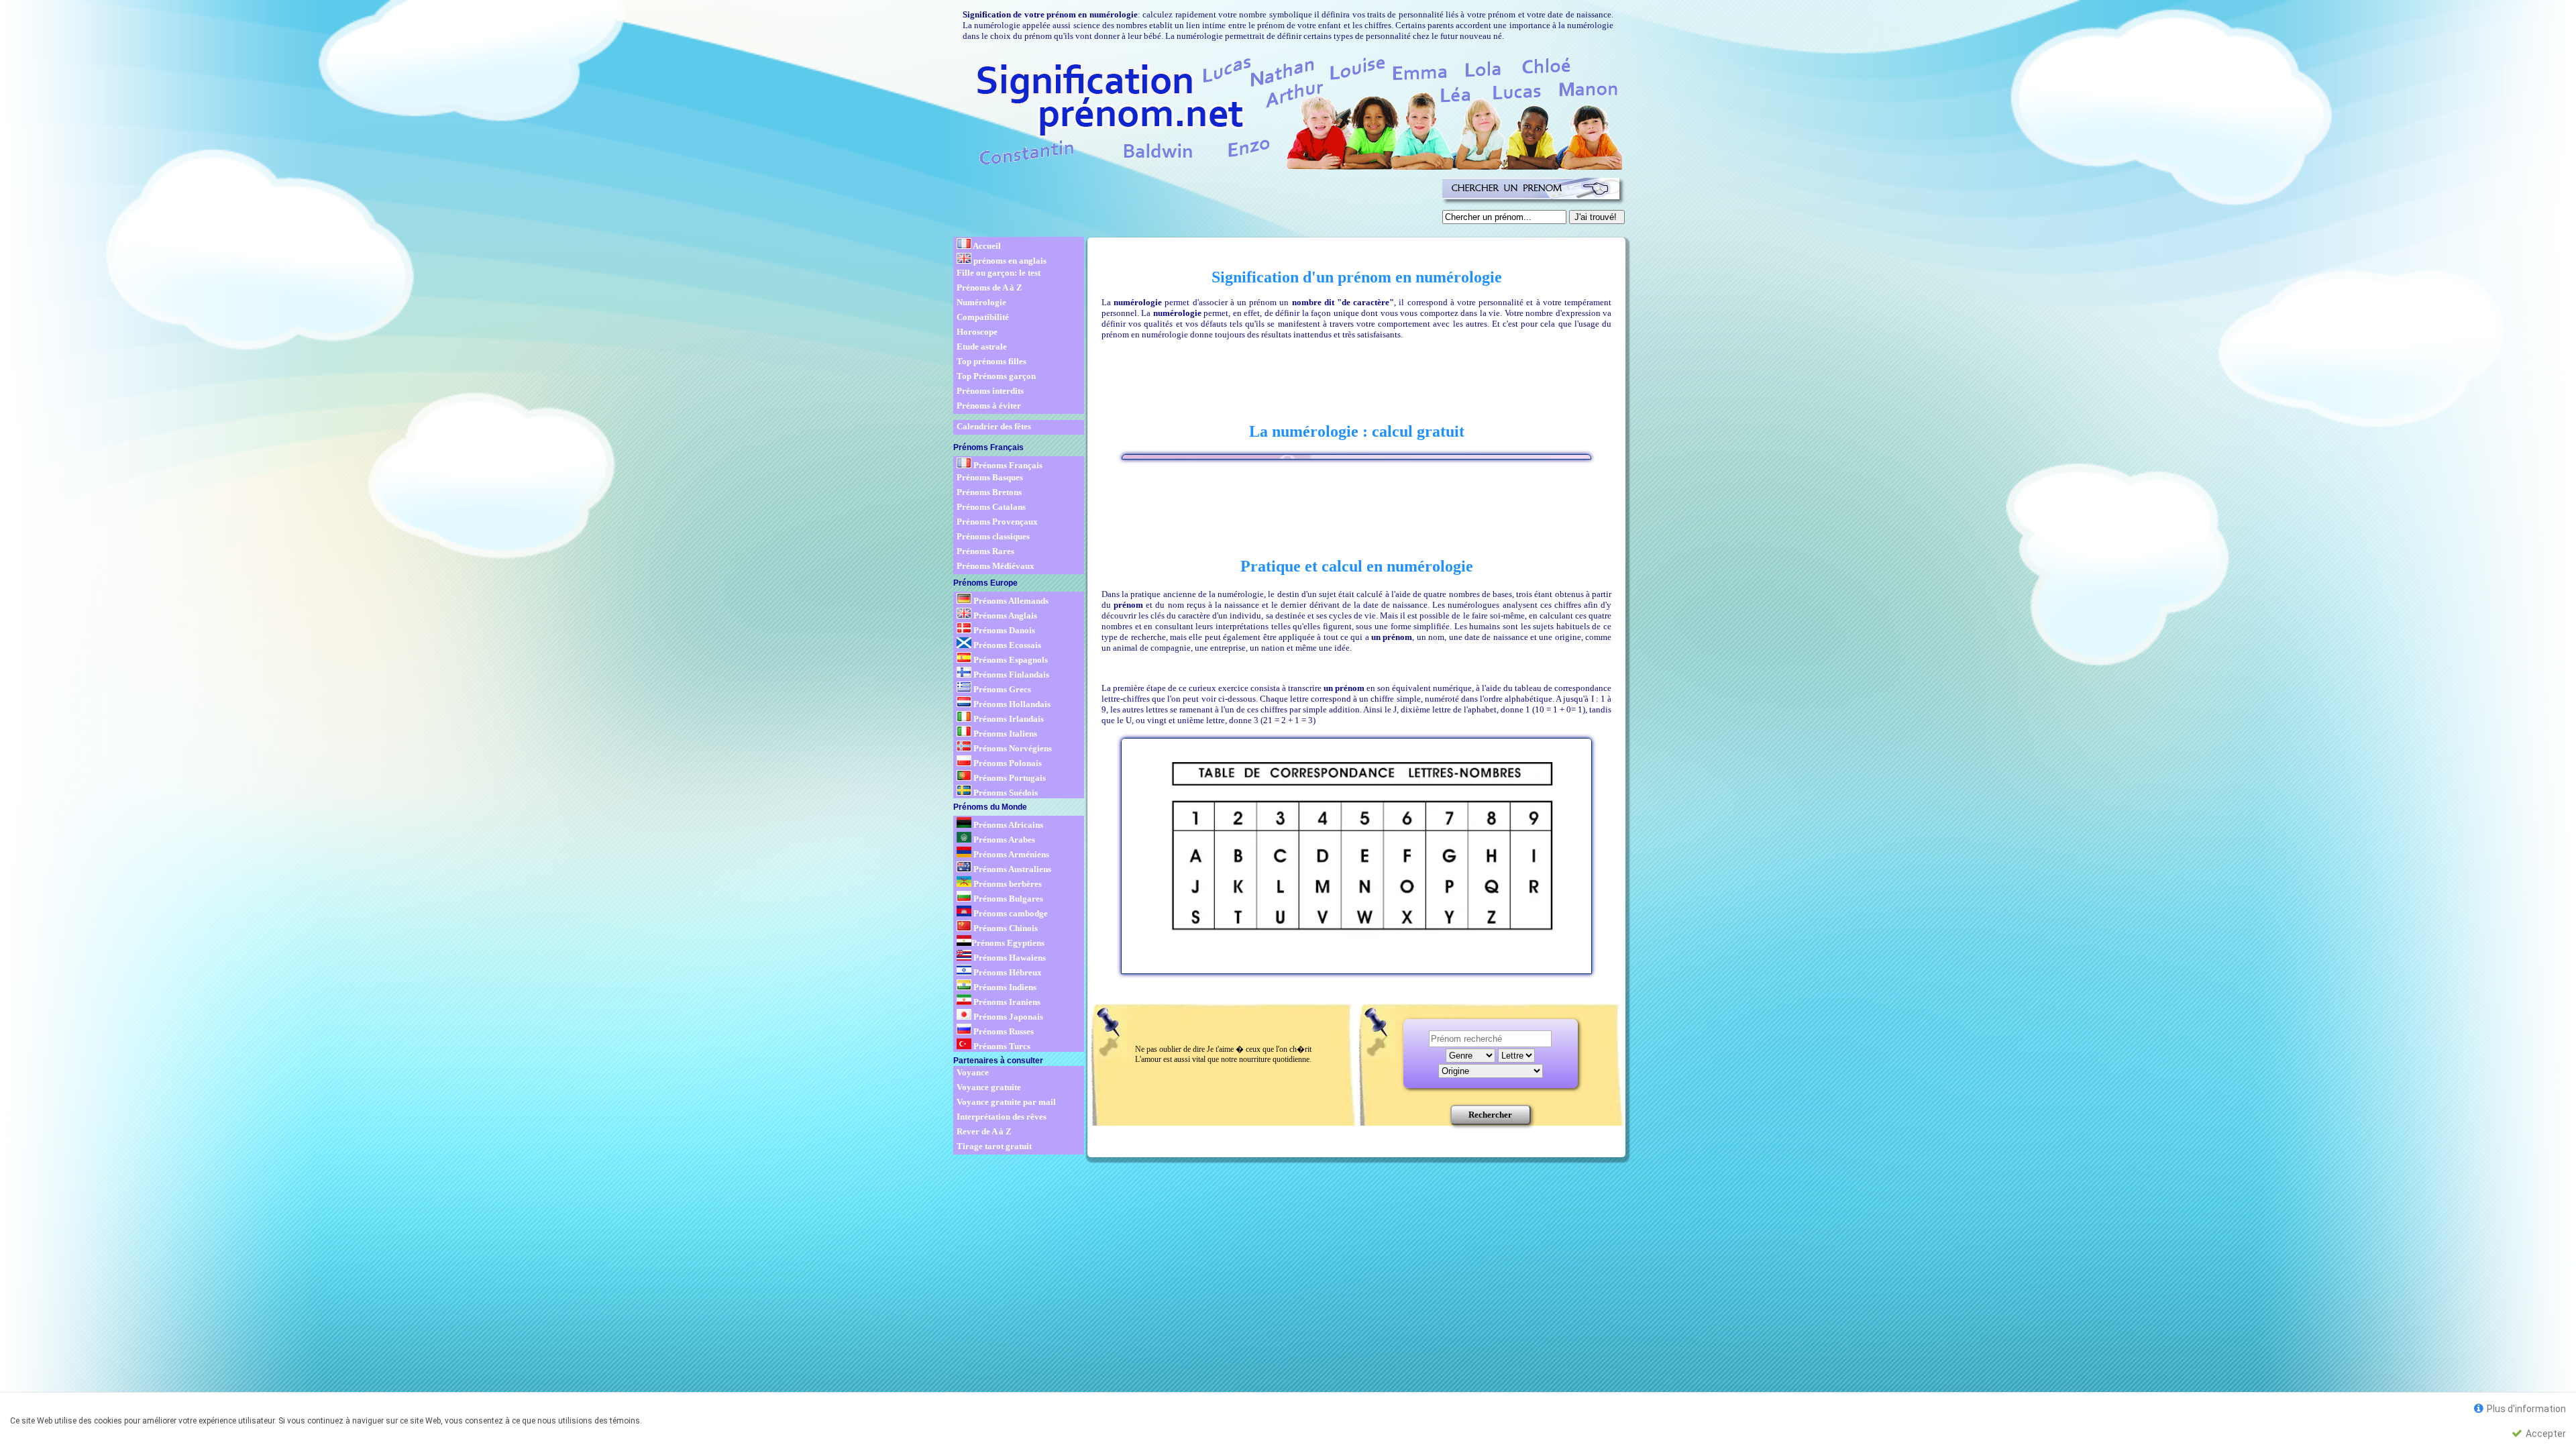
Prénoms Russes (1003, 1031)
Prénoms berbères (1007, 884)
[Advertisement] (1195, 204)
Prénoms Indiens (1004, 987)
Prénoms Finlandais (1010, 675)
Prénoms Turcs (1001, 1046)
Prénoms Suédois (1005, 793)
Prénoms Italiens (1004, 734)
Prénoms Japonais (1007, 1017)
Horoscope (977, 332)
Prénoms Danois (1003, 630)
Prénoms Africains (1007, 825)
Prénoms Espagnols (1010, 660)
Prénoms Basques (990, 477)
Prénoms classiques (993, 536)
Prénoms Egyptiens (1008, 943)
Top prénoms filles (991, 361)
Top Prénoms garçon (996, 376)
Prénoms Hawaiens (1009, 958)
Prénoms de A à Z (989, 287)
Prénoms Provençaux (997, 522)
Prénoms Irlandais (1008, 719)
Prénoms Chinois (1005, 928)
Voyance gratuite (989, 1087)
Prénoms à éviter (989, 406)
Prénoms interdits (990, 391)
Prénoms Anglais (1004, 615)
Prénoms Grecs (1001, 689)
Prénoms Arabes (1003, 840)
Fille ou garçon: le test (999, 273)
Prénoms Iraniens (1006, 1002)
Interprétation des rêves (1002, 1117)
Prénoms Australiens (1011, 869)
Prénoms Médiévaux (996, 566)
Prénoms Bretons (989, 492)
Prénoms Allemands (1010, 601)
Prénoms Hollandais (1011, 704)
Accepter (2545, 1434)
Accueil (986, 246)
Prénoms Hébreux (1007, 972)
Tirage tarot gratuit (994, 1146)
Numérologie (981, 302)
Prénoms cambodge (1010, 913)
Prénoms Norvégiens (1012, 748)
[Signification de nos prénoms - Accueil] (1287, 111)
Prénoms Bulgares (1007, 899)
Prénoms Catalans (991, 507)
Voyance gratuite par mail (1006, 1102)
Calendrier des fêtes (994, 426)
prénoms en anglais (1009, 261)
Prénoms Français (1007, 465)
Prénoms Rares (985, 551)
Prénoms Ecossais (1006, 645)
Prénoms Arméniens (1010, 854)
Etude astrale (982, 346)
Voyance (973, 1072)
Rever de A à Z (984, 1131)
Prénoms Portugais (1009, 778)
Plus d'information (2525, 1409)
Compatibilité (983, 317)
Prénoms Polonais (1007, 763)
